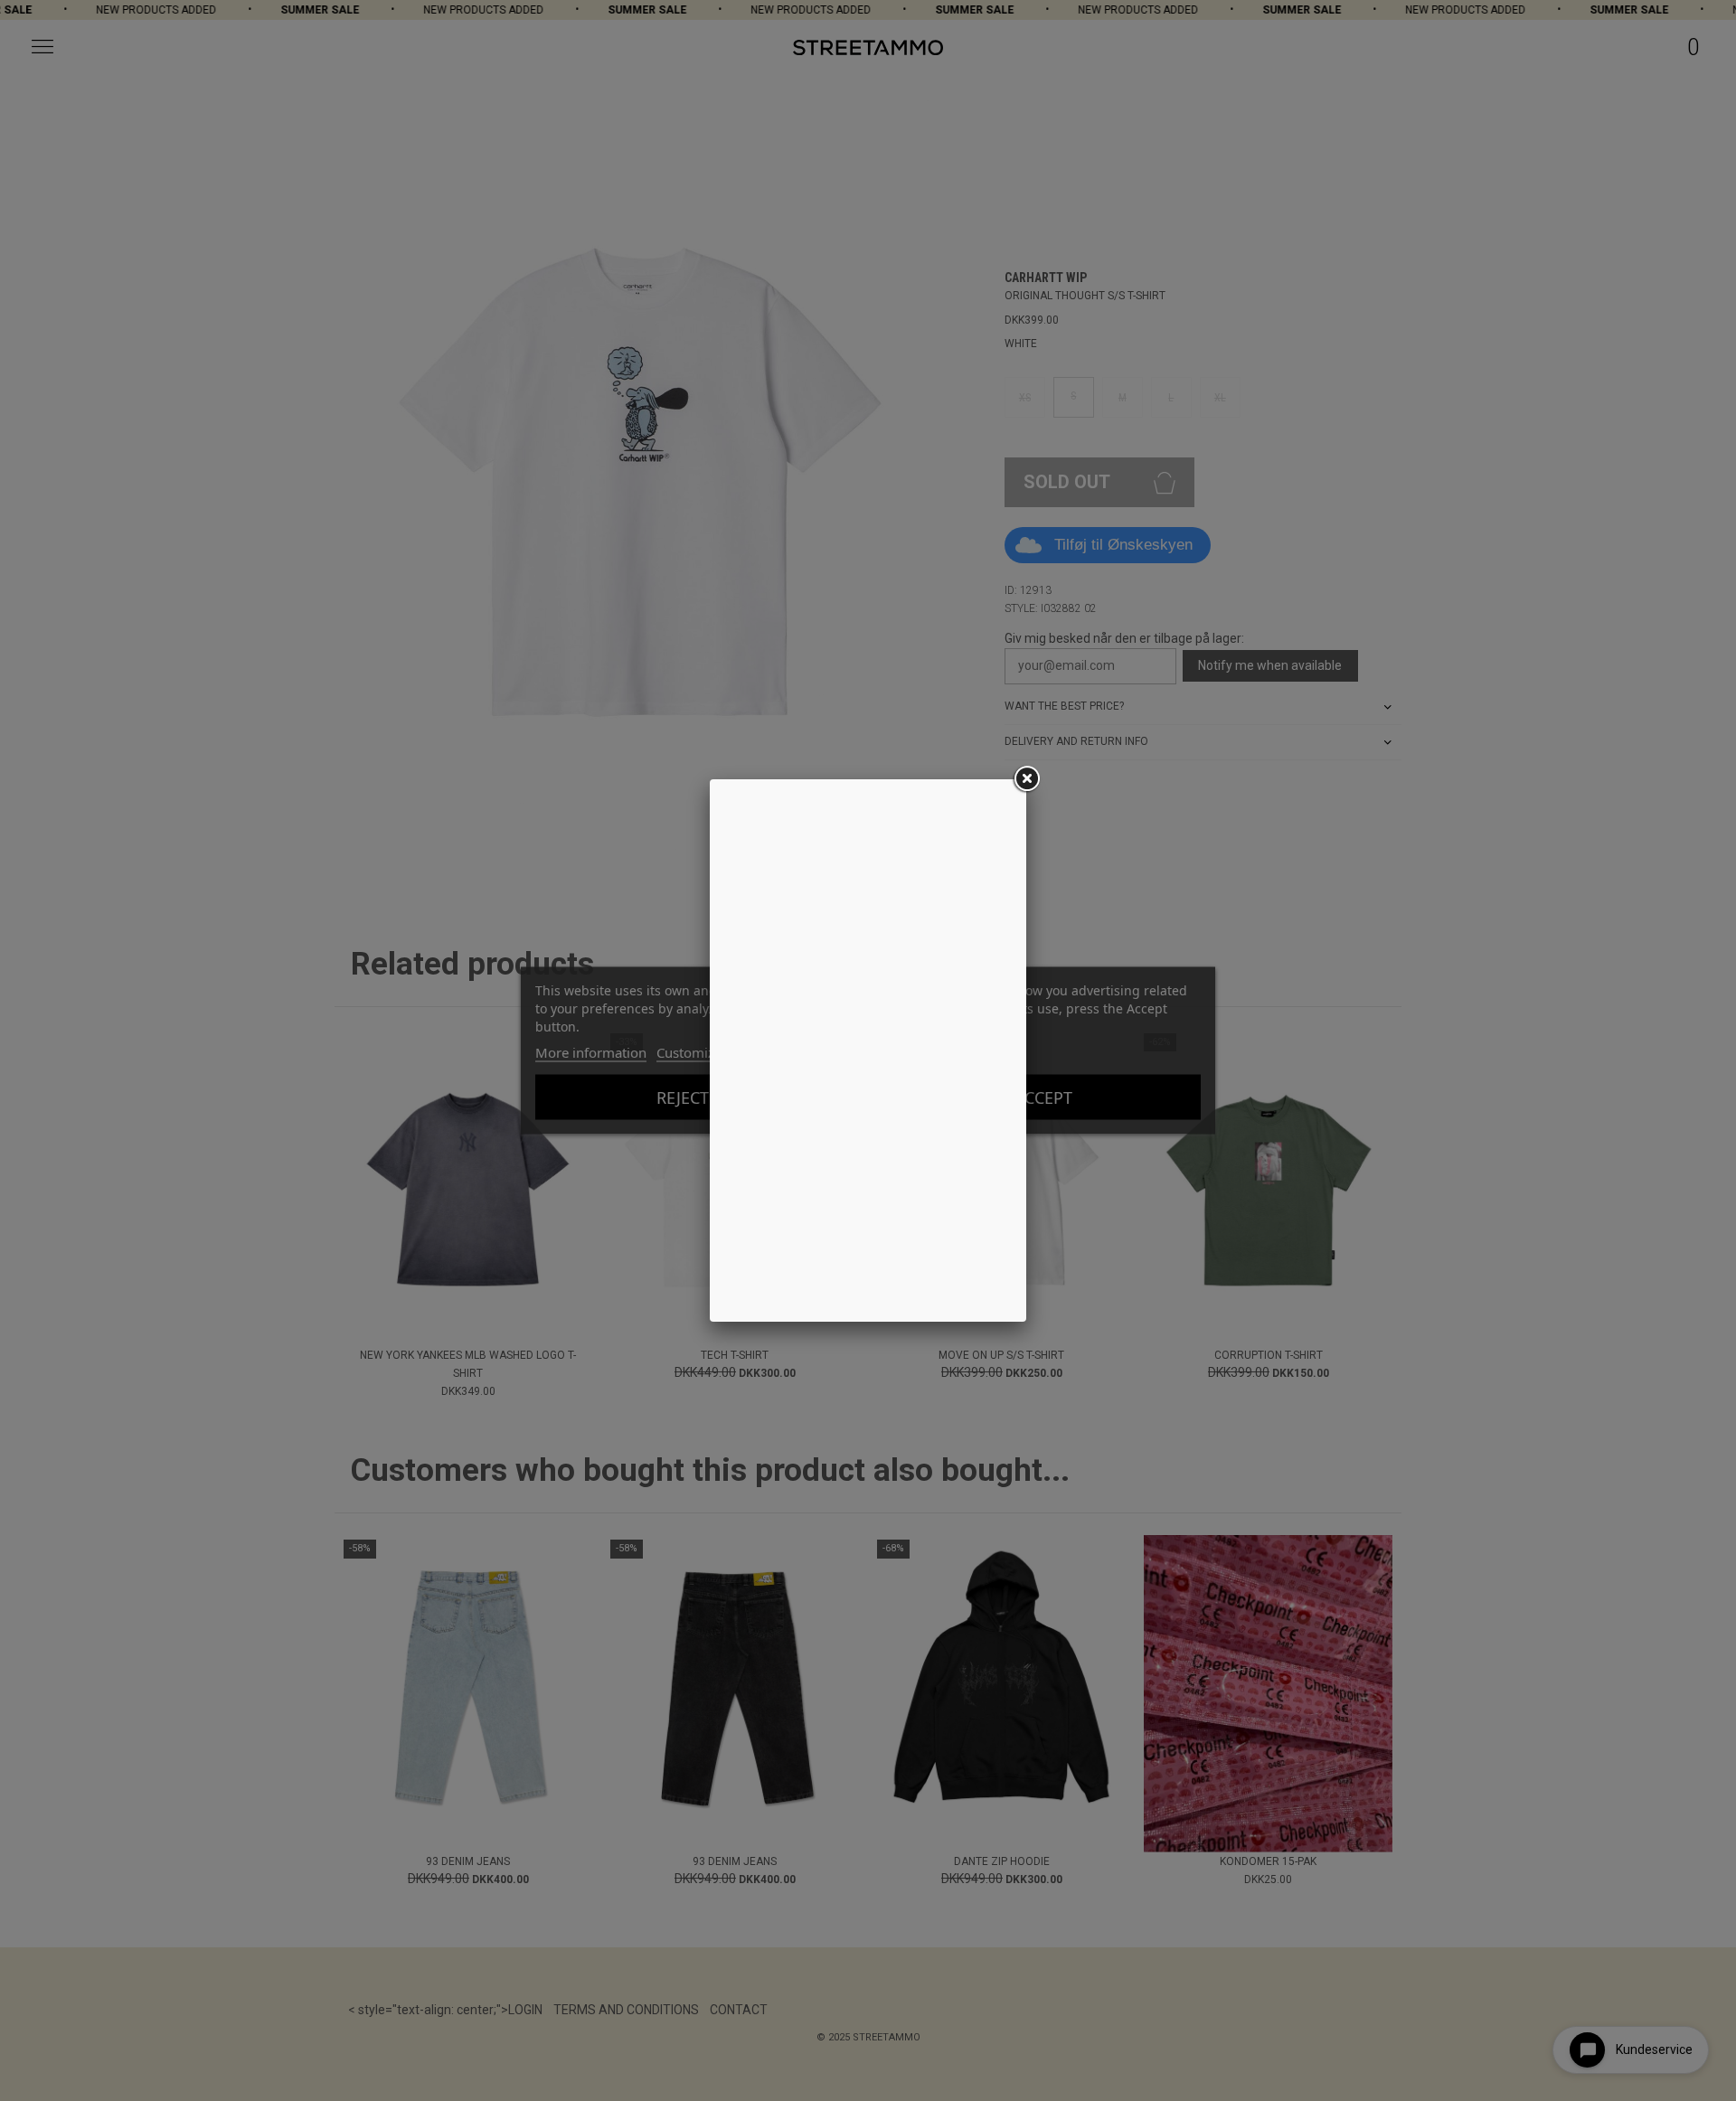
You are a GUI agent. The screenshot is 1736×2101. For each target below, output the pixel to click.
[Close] (1026, 779)
